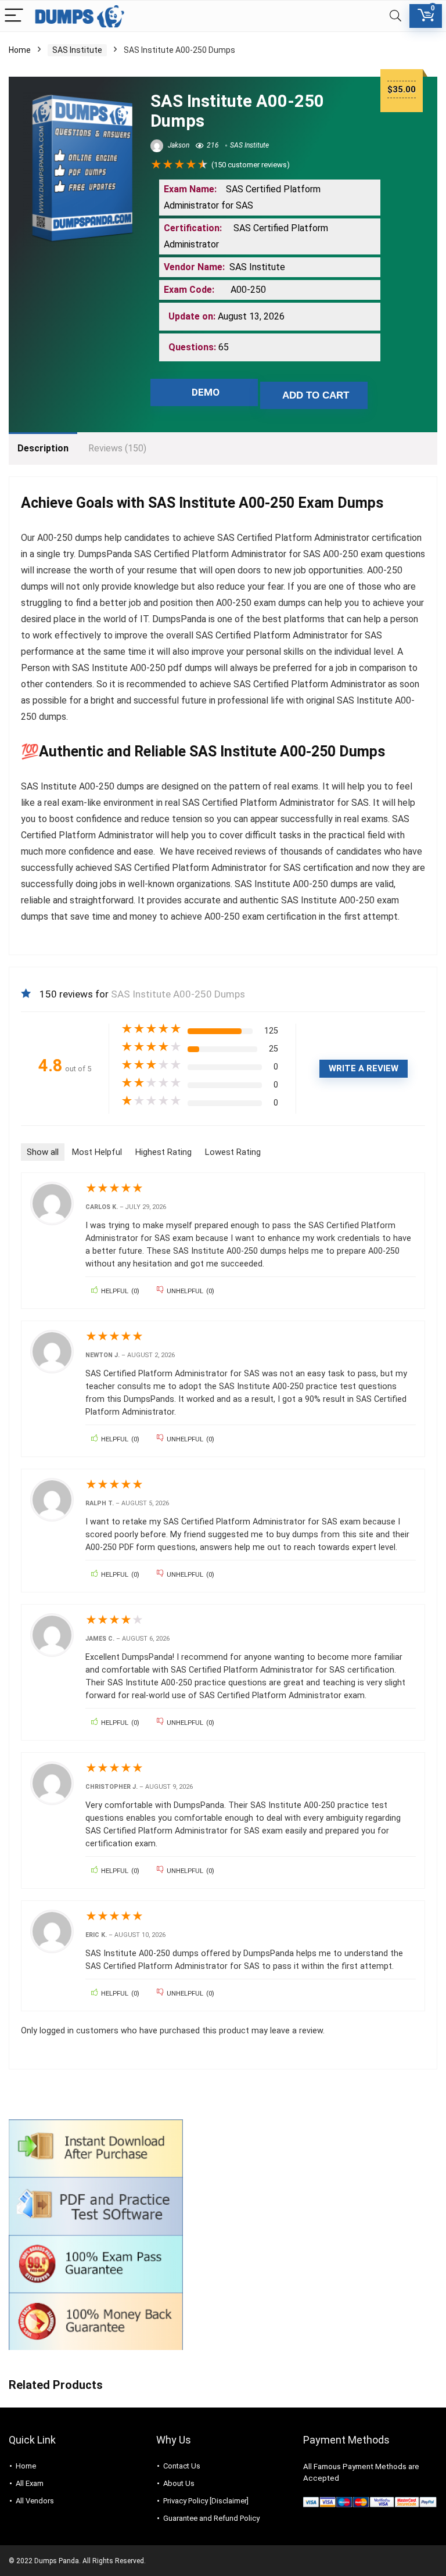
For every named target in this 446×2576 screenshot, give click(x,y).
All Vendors (35, 2501)
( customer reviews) (251, 165)
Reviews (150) (117, 448)
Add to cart (316, 395)
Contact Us (182, 2466)
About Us (179, 2483)
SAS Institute (77, 50)
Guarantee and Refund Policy (211, 2518)
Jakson (178, 145)
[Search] (395, 16)
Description (43, 448)
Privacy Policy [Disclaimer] (206, 2501)
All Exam (30, 2483)
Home (20, 50)
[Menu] (14, 16)
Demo (206, 392)
